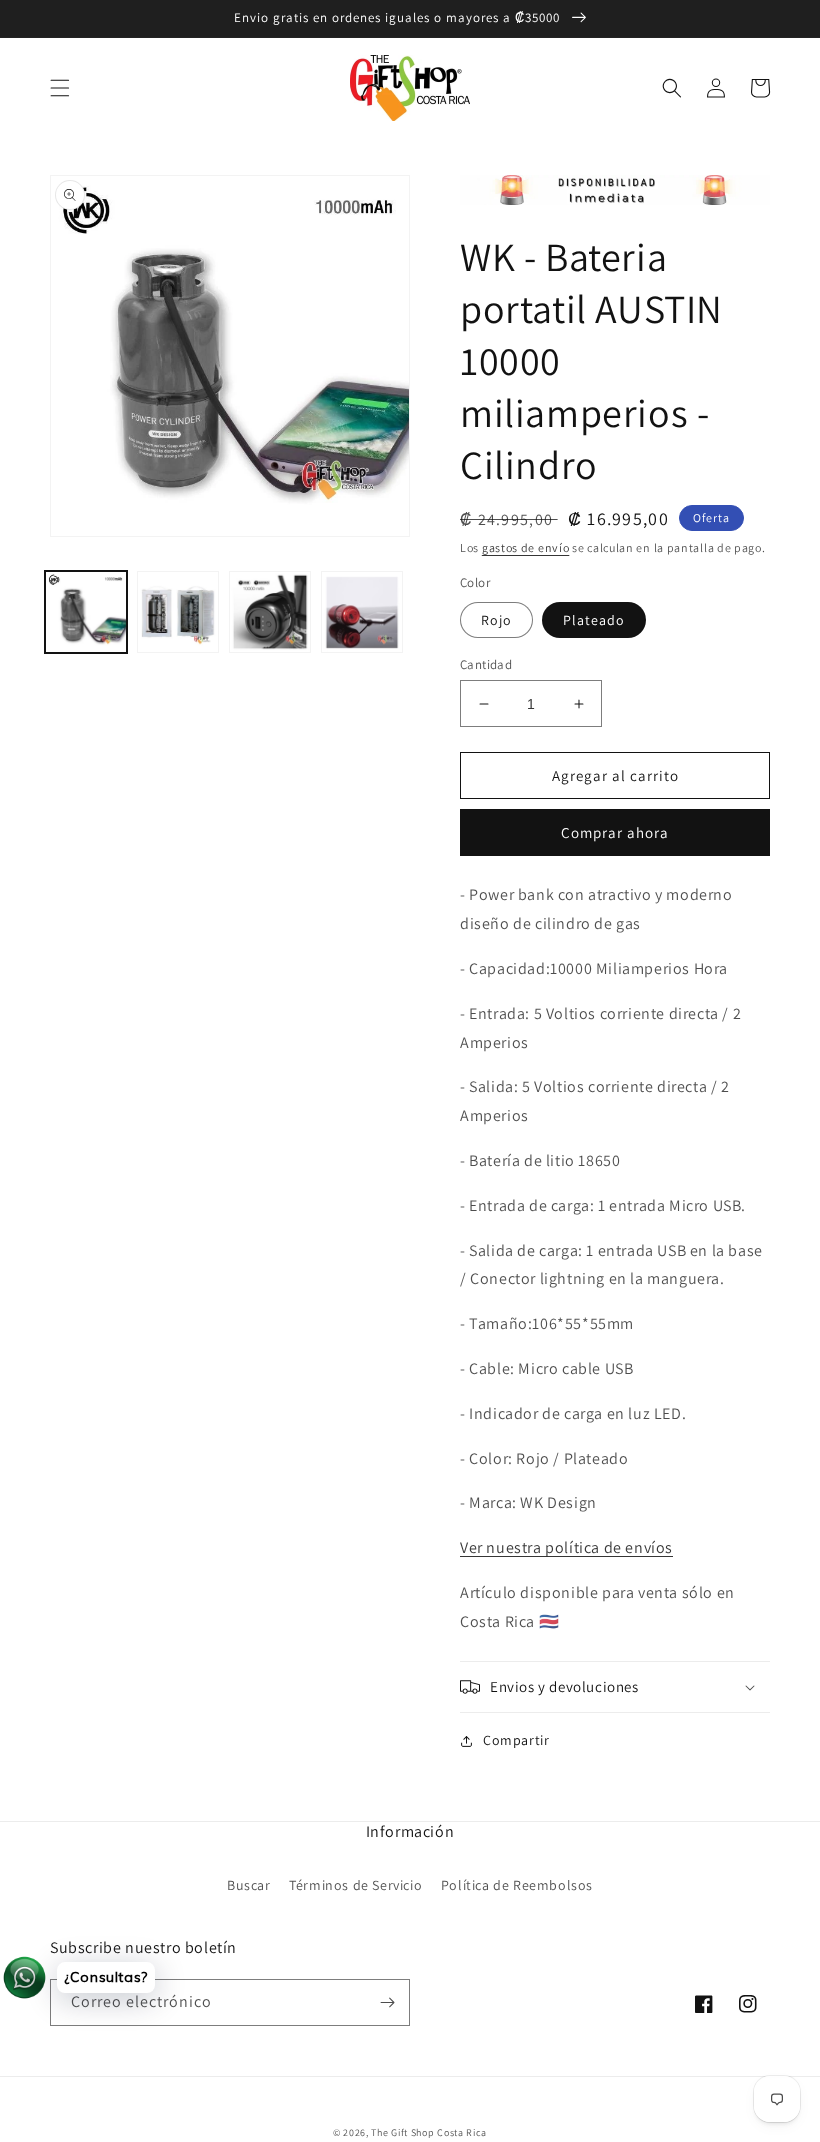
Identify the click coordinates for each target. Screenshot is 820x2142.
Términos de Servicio (355, 1885)
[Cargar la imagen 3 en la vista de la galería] (270, 612)
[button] (60, 88)
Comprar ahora (615, 832)
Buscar (249, 1885)
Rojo (496, 620)
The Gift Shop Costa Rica (429, 2132)
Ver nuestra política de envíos (566, 1547)
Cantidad (486, 664)
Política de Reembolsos (517, 1885)
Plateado (594, 620)
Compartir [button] (516, 1740)
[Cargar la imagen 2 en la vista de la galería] (178, 612)
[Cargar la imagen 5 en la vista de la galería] (362, 612)
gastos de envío (526, 547)
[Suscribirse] (387, 2002)
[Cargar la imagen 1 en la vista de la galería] (86, 612)
